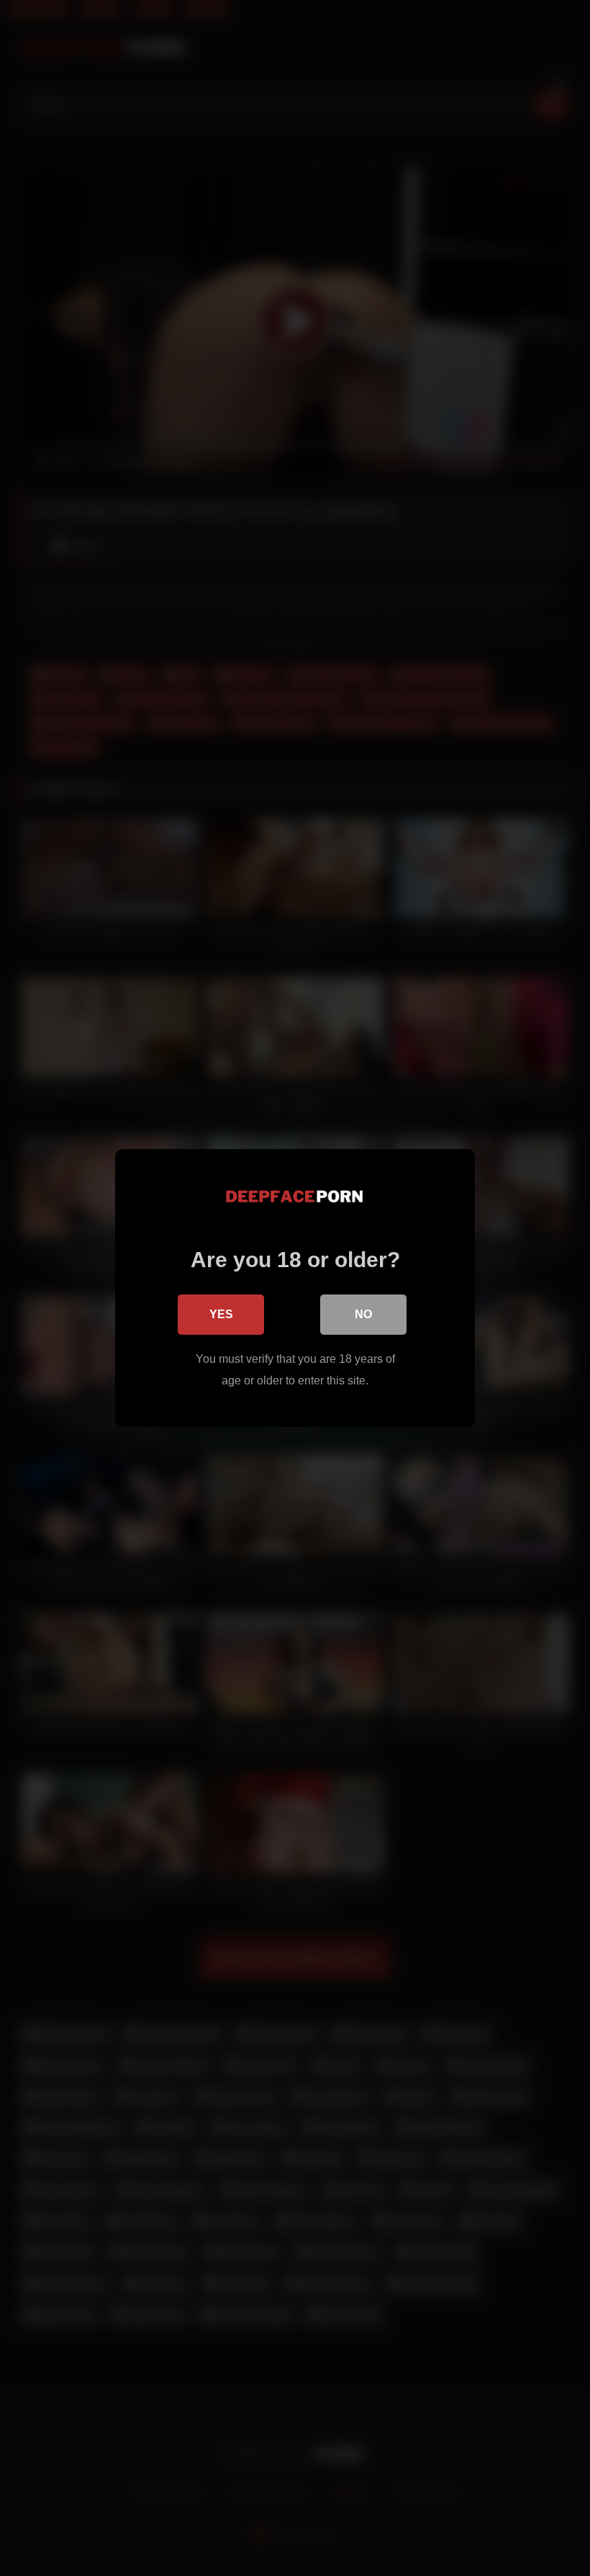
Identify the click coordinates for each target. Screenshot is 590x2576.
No (363, 1314)
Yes (221, 1314)
